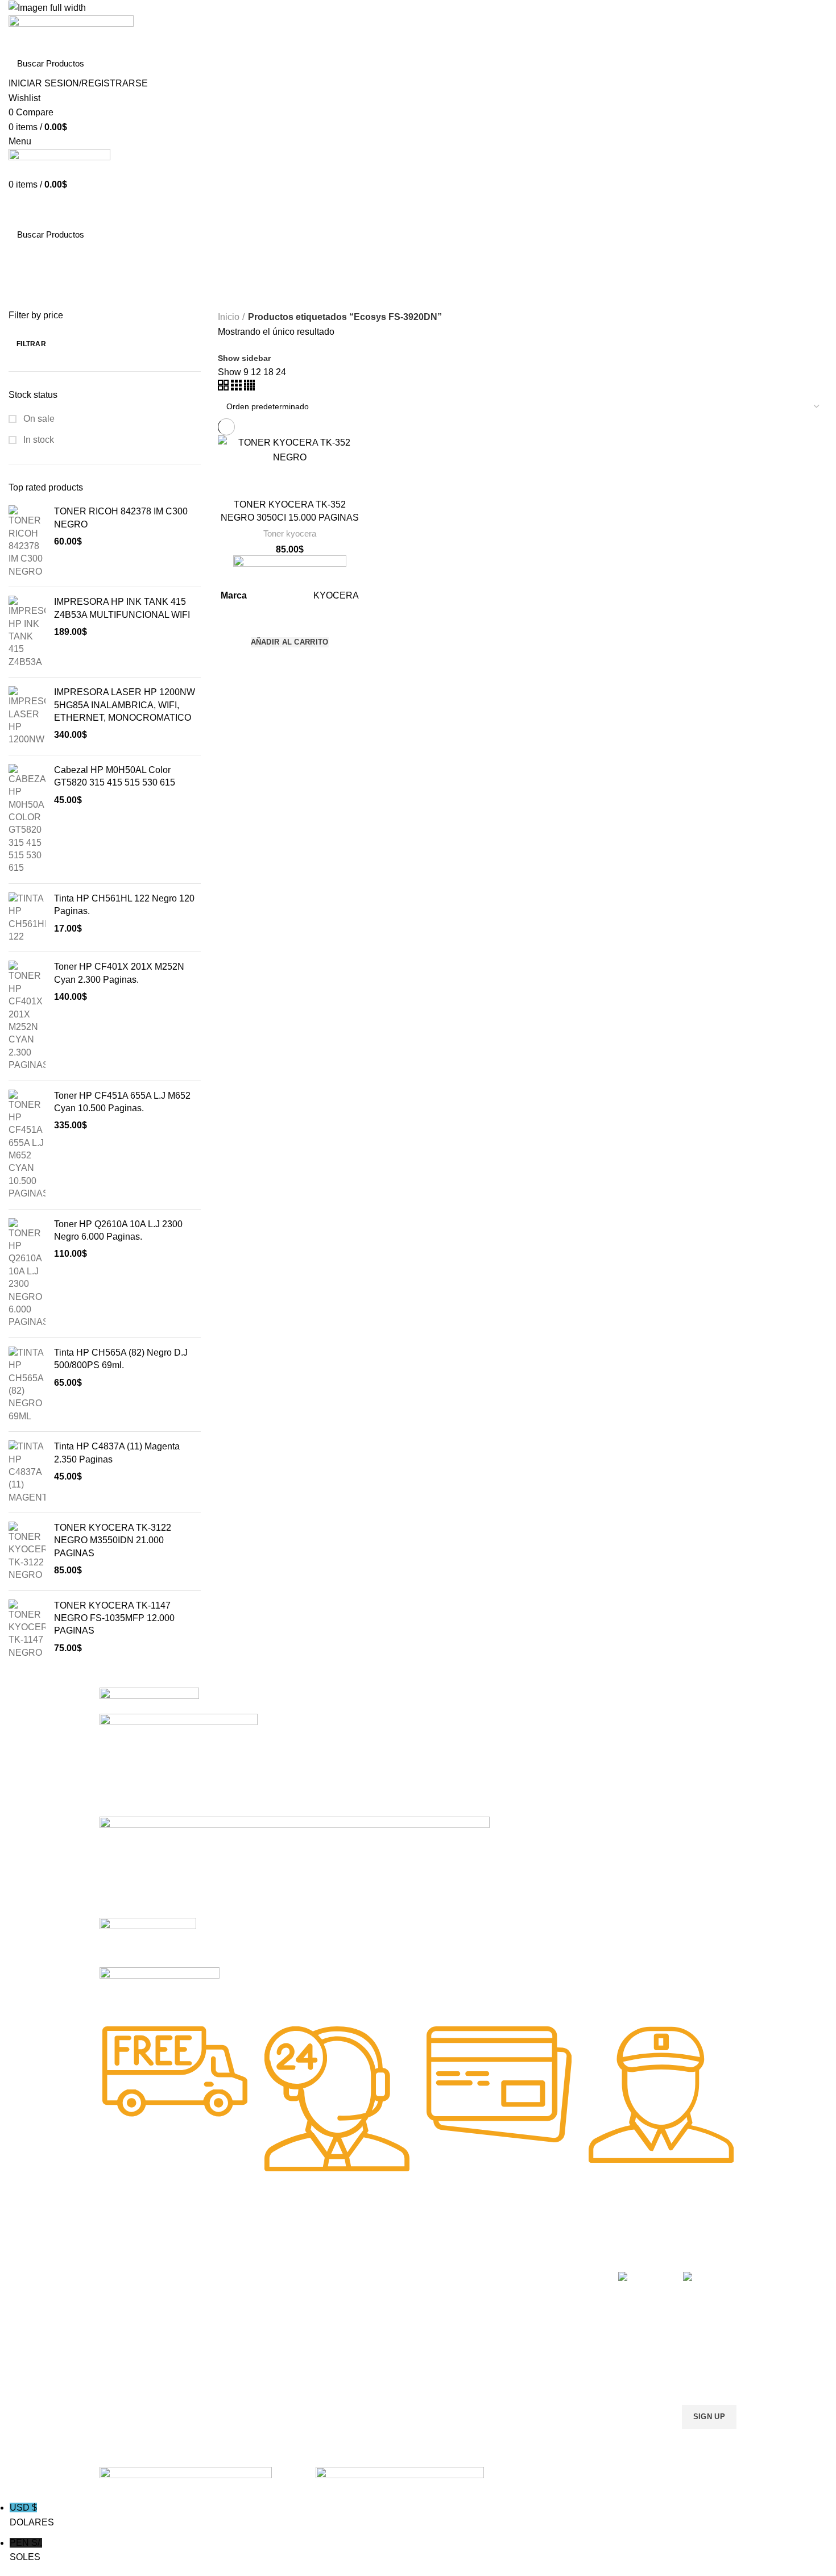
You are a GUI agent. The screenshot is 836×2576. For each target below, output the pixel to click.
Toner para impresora (398, 2283)
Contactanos (511, 2322)
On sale (38, 419)
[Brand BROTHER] (160, 1989)
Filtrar (31, 344)
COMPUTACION (389, 2244)
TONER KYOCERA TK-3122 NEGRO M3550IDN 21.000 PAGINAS (113, 1540)
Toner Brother (124, 2283)
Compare (289, 479)
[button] (290, 642)
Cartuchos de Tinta (393, 2303)
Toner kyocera (290, 533)
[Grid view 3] (237, 387)
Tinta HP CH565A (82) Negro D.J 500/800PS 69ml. (121, 1359)
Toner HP (116, 2303)
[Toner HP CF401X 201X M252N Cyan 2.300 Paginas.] (27, 1016)
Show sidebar (244, 358)
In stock (38, 440)
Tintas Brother (254, 2303)
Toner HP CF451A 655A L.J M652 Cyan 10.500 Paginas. (122, 1102)
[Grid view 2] (224, 387)
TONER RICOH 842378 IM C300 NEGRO (121, 518)
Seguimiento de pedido (530, 2361)
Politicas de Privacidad (529, 2264)
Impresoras (379, 2264)
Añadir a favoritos (289, 620)
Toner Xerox (121, 2322)
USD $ (32, 2515)
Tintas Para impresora (399, 2322)
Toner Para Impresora (139, 2264)
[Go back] (23, 261)
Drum (369, 2341)
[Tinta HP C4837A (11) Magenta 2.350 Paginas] (27, 1472)
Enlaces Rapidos (137, 2244)
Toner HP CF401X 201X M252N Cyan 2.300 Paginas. (119, 973)
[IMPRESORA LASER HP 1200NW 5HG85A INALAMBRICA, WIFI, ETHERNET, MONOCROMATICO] (27, 716)
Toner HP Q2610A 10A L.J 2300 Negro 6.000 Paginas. (118, 1230)
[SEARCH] (812, 63)
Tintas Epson (253, 2283)
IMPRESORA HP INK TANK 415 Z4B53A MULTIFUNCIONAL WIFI (122, 608)
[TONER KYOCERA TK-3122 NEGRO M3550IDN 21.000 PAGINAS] (27, 1552)
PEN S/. (26, 2550)
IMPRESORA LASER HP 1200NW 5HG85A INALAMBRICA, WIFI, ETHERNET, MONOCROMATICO (125, 705)
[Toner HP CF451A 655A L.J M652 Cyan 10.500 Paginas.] (27, 1145)
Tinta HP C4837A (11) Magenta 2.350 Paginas (117, 1453)
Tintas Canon (253, 2322)
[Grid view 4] (249, 387)
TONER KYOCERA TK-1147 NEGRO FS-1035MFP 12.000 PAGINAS (114, 1618)
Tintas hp (246, 2264)
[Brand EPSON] (295, 1866)
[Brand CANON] (148, 1942)
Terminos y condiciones (531, 2303)
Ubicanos (505, 2341)
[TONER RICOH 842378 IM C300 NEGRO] (27, 542)
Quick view (289, 663)
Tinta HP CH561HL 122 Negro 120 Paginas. (124, 905)
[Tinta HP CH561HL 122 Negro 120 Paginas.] (27, 918)
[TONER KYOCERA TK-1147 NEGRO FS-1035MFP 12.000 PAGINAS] (27, 1630)
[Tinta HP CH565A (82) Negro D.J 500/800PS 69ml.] (27, 1385)
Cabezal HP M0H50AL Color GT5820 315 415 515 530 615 (115, 776)
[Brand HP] (179, 1765)
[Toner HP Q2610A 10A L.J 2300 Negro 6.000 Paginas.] (27, 1274)
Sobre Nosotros (526, 2244)
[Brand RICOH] (149, 1700)
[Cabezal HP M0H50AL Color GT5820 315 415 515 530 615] (27, 819)
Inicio (229, 317)
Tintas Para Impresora (280, 2244)
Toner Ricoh (121, 2361)
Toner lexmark (125, 2341)
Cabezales (378, 2361)
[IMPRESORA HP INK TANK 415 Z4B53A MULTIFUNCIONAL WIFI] (27, 632)
